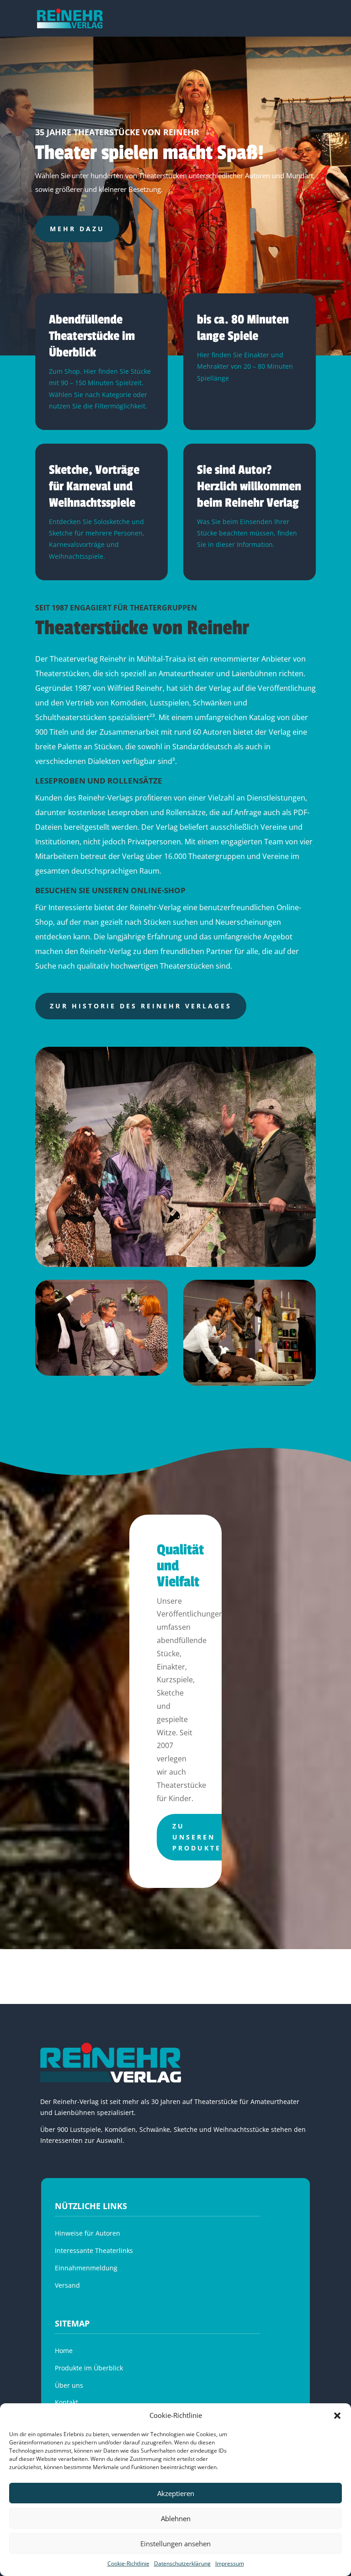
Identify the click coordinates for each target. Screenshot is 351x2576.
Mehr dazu (77, 229)
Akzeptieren (176, 2493)
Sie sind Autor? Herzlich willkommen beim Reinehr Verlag (249, 486)
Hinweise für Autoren (88, 2233)
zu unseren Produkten (200, 1837)
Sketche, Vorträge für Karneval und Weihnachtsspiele (94, 486)
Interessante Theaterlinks (94, 2250)
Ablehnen (176, 2518)
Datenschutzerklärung (182, 2563)
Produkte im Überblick (89, 2368)
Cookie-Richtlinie (128, 2563)
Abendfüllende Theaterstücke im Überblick (92, 336)
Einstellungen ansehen (175, 2544)
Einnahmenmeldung (86, 2268)
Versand (67, 2285)
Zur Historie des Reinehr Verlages (141, 1006)
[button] (337, 2416)
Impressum (230, 2563)
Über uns (69, 2385)
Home (64, 2351)
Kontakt (66, 2402)
